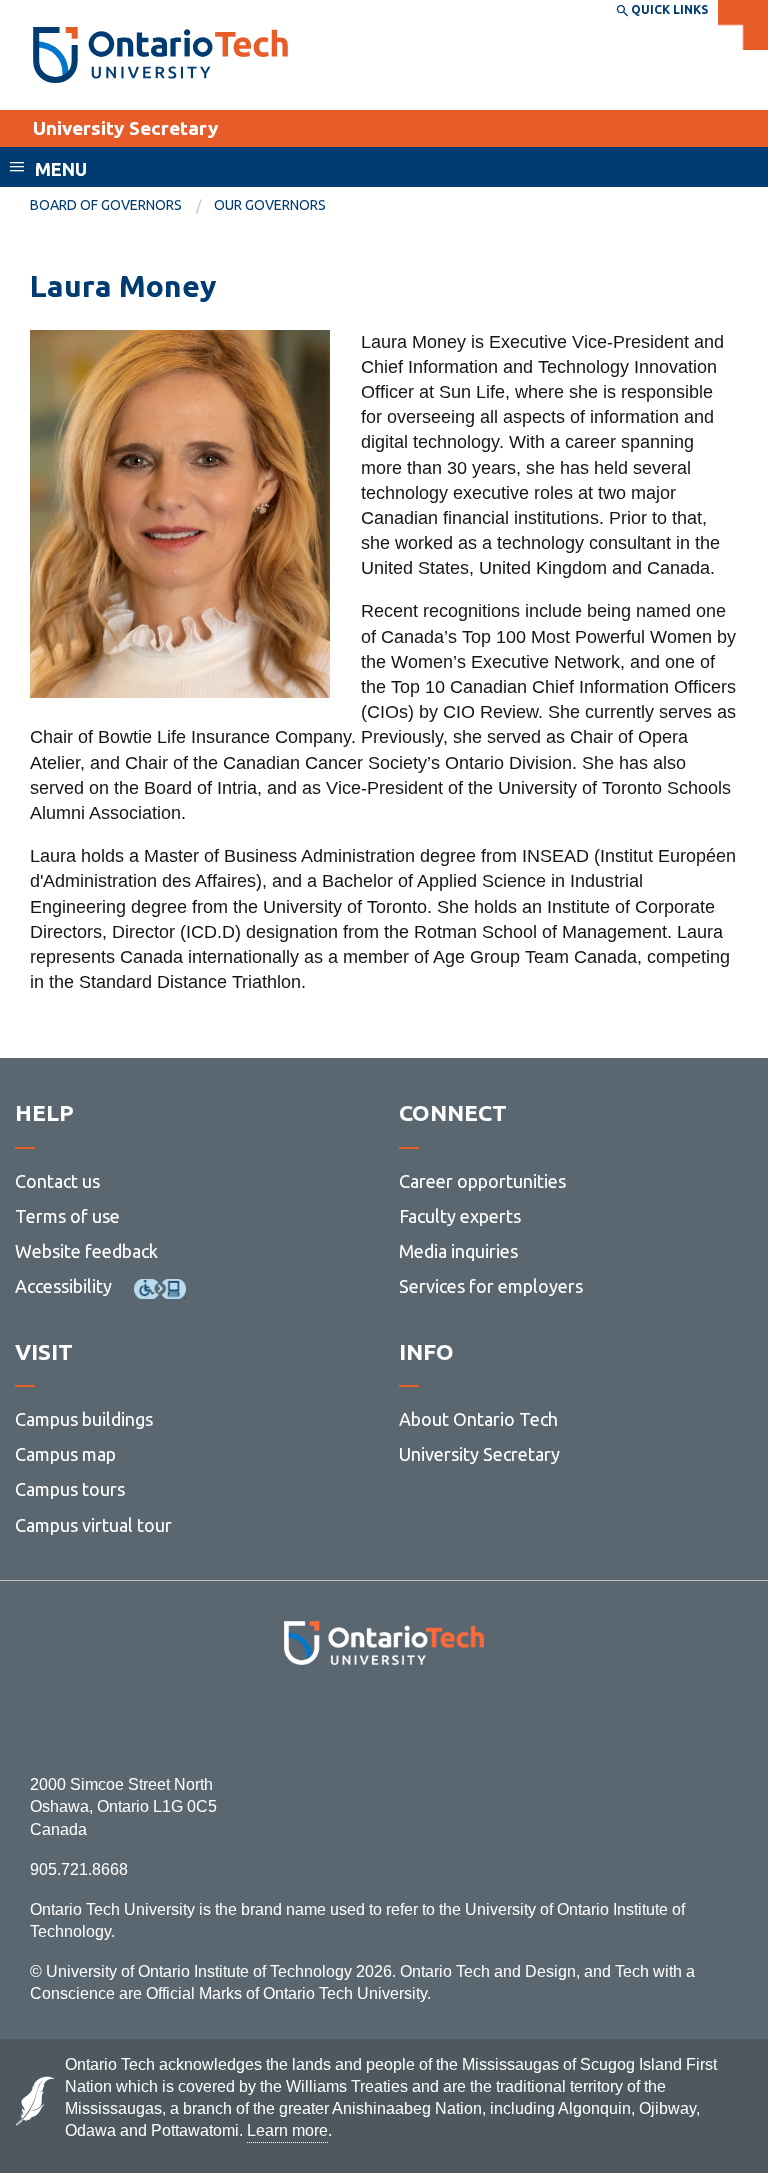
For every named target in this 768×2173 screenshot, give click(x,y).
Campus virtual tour (93, 1525)
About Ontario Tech (478, 1419)
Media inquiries (458, 1251)
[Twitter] (339, 1719)
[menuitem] (122, 206)
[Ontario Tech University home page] (160, 55)
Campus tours (70, 1489)
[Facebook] (294, 1719)
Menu (61, 169)
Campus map (65, 1454)
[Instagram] (384, 1719)
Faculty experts (460, 1216)
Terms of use (67, 1216)
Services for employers (491, 1286)
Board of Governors (106, 205)
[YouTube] (473, 1719)
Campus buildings (84, 1419)
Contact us (57, 1181)
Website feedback (86, 1251)
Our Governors (270, 205)
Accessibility (63, 1286)
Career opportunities (482, 1181)
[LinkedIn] (428, 1719)
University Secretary (125, 128)
